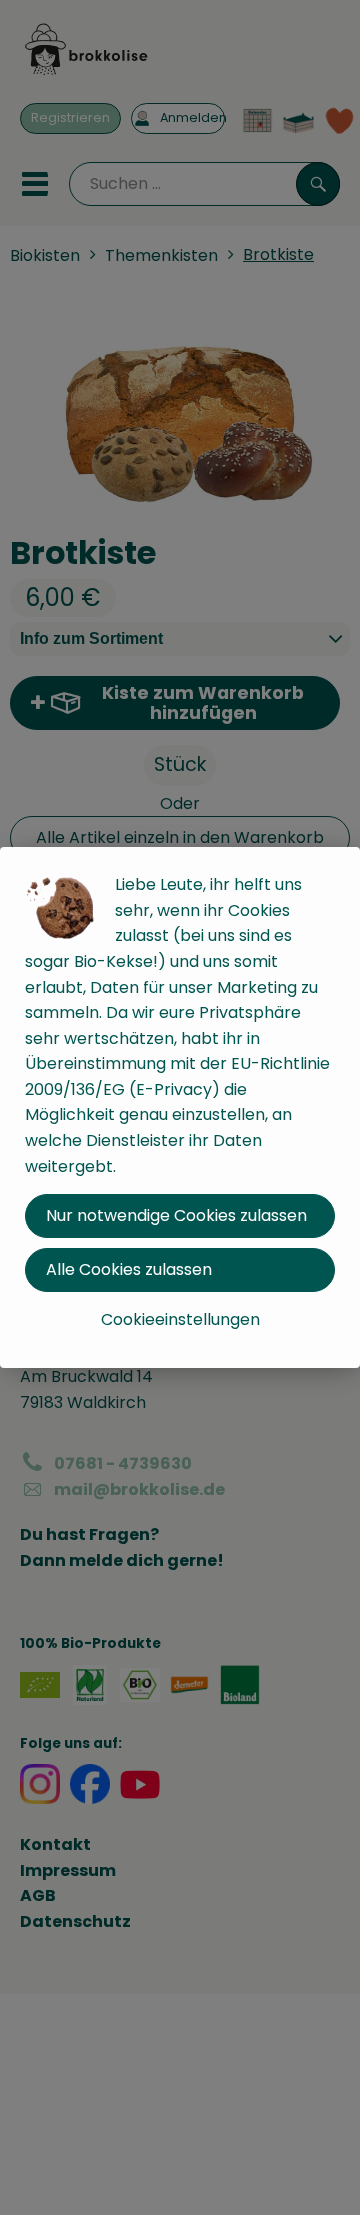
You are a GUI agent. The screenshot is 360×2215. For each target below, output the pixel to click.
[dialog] (180, 1107)
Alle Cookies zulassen (129, 1269)
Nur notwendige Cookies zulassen (176, 1215)
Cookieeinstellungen (180, 1319)
